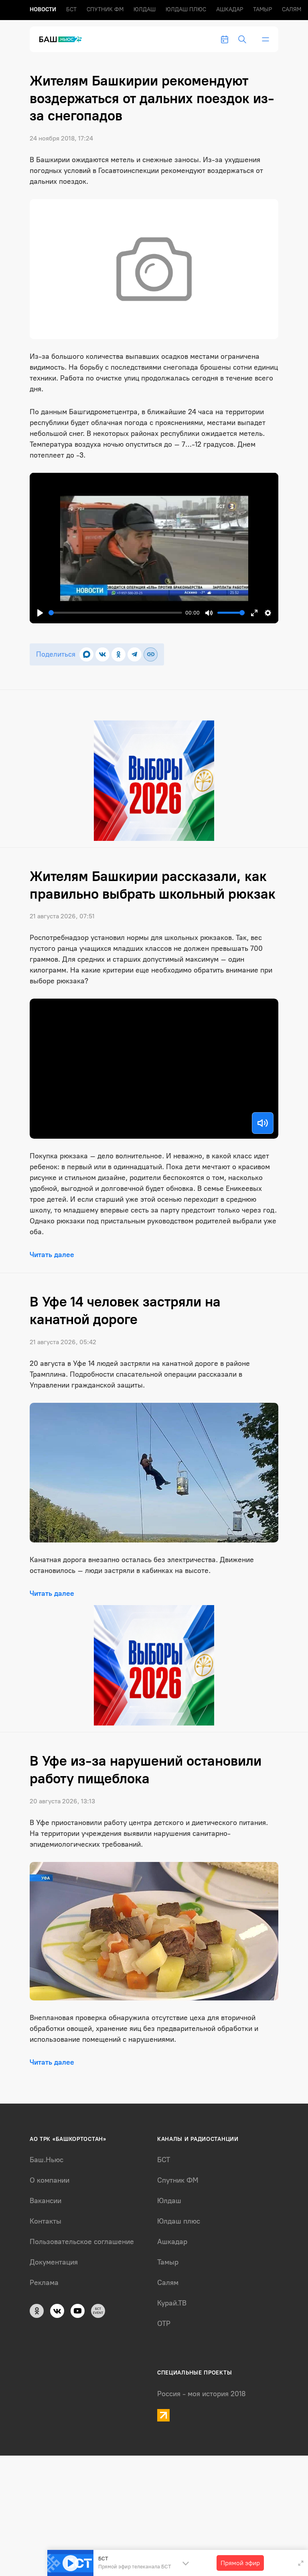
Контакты (46, 2221)
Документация (54, 2262)
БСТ (71, 9)
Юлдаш (145, 9)
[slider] (115, 613)
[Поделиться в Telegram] (135, 654)
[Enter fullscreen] (301, 2563)
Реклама (44, 2283)
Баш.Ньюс (47, 2160)
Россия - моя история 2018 (202, 2394)
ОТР (164, 2324)
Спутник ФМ (105, 9)
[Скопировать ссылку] (151, 654)
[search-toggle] (242, 39)
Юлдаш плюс (186, 9)
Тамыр (262, 9)
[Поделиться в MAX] (86, 654)
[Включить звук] (263, 1123)
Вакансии (46, 2201)
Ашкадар (230, 9)
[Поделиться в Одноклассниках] (119, 654)
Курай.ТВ (172, 2303)
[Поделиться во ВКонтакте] (102, 654)
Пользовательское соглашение (82, 2242)
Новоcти (43, 9)
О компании (50, 2180)
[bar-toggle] (265, 39)
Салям (292, 9)
